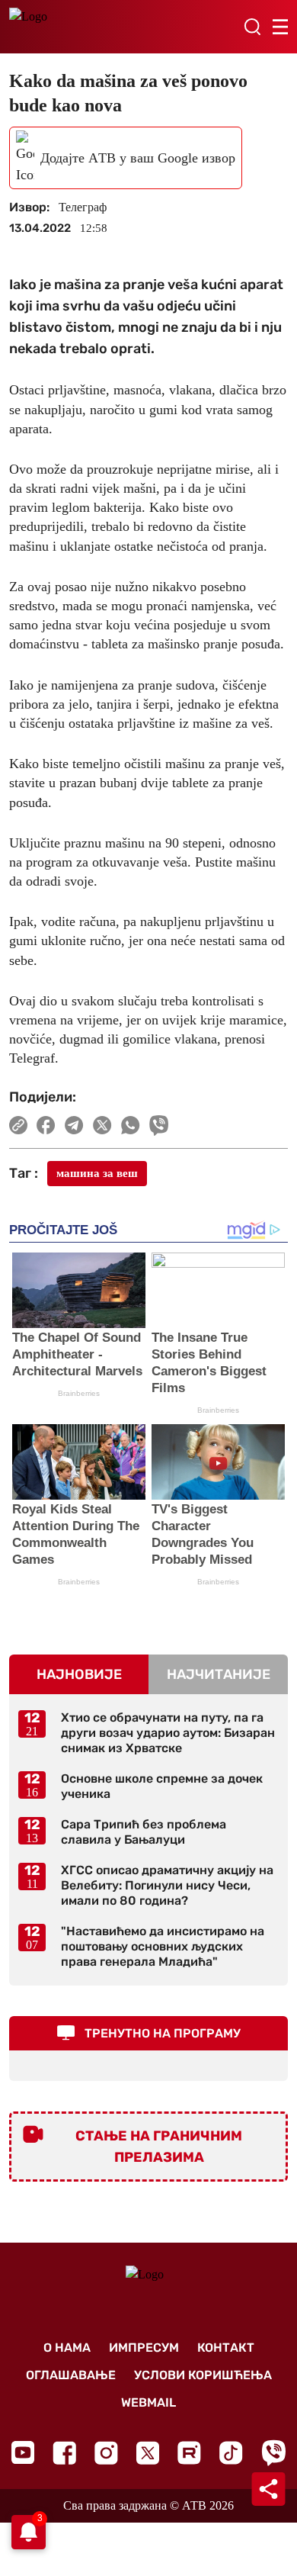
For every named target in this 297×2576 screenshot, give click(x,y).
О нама (67, 2348)
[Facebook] (64, 2453)
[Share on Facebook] (46, 1125)
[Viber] (273, 2453)
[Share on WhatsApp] (131, 1125)
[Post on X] (102, 1125)
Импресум (144, 2348)
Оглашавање (71, 2375)
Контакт (226, 2348)
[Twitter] (148, 2453)
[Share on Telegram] (74, 1125)
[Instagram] (106, 2453)
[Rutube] (189, 2453)
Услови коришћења (203, 2375)
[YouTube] (23, 2452)
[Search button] (252, 27)
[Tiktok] (231, 2453)
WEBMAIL (148, 2402)
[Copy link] (18, 1125)
